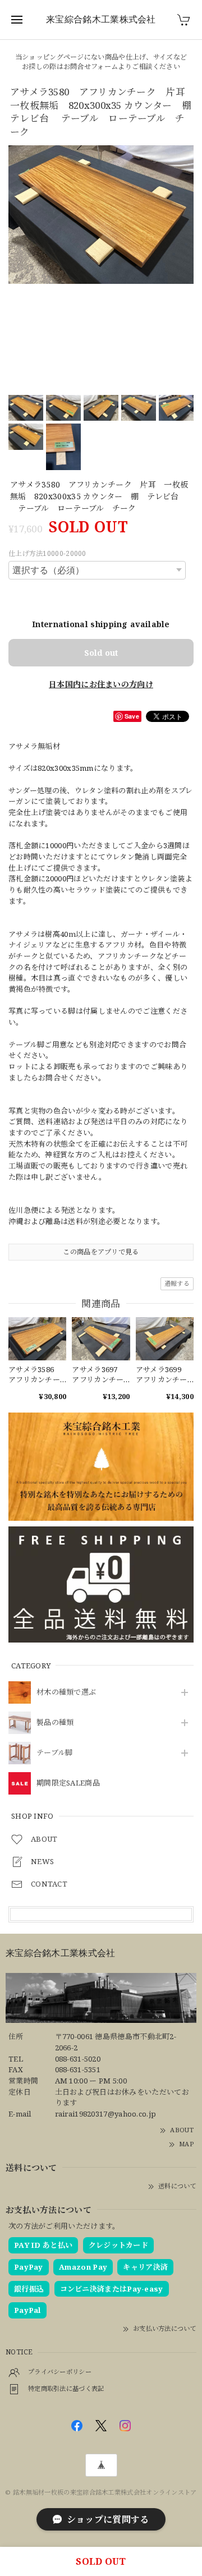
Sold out (101, 653)
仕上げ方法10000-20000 (47, 553)
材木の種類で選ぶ (66, 1692)
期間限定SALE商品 (68, 1783)
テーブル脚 (55, 1753)
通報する (177, 1283)
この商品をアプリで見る (101, 1252)
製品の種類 (55, 1723)
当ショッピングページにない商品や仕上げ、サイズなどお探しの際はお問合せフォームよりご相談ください (101, 62)
